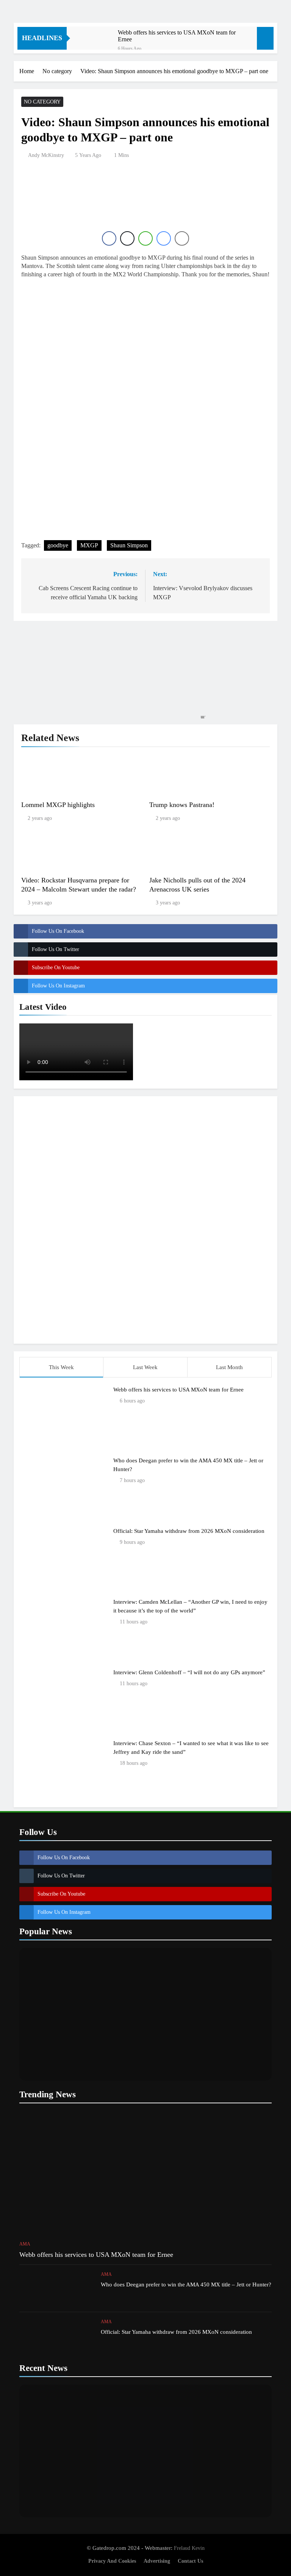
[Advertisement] (145, 1219)
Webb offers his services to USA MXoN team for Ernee (177, 36)
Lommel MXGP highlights (58, 805)
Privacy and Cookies (112, 2561)
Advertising (157, 2561)
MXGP (89, 545)
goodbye (58, 545)
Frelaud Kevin (189, 2548)
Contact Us (190, 2561)
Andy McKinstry (46, 155)
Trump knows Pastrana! (182, 805)
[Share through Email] (182, 238)
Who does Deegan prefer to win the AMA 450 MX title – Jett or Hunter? (186, 2284)
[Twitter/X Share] (127, 238)
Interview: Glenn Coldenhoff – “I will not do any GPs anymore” (189, 1672)
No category (42, 102)
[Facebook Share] (109, 238)
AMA (25, 2244)
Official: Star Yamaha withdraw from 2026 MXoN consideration (189, 1531)
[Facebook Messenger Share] (164, 238)
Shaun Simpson (129, 545)
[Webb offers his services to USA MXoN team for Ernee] (96, 43)
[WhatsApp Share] (145, 238)
